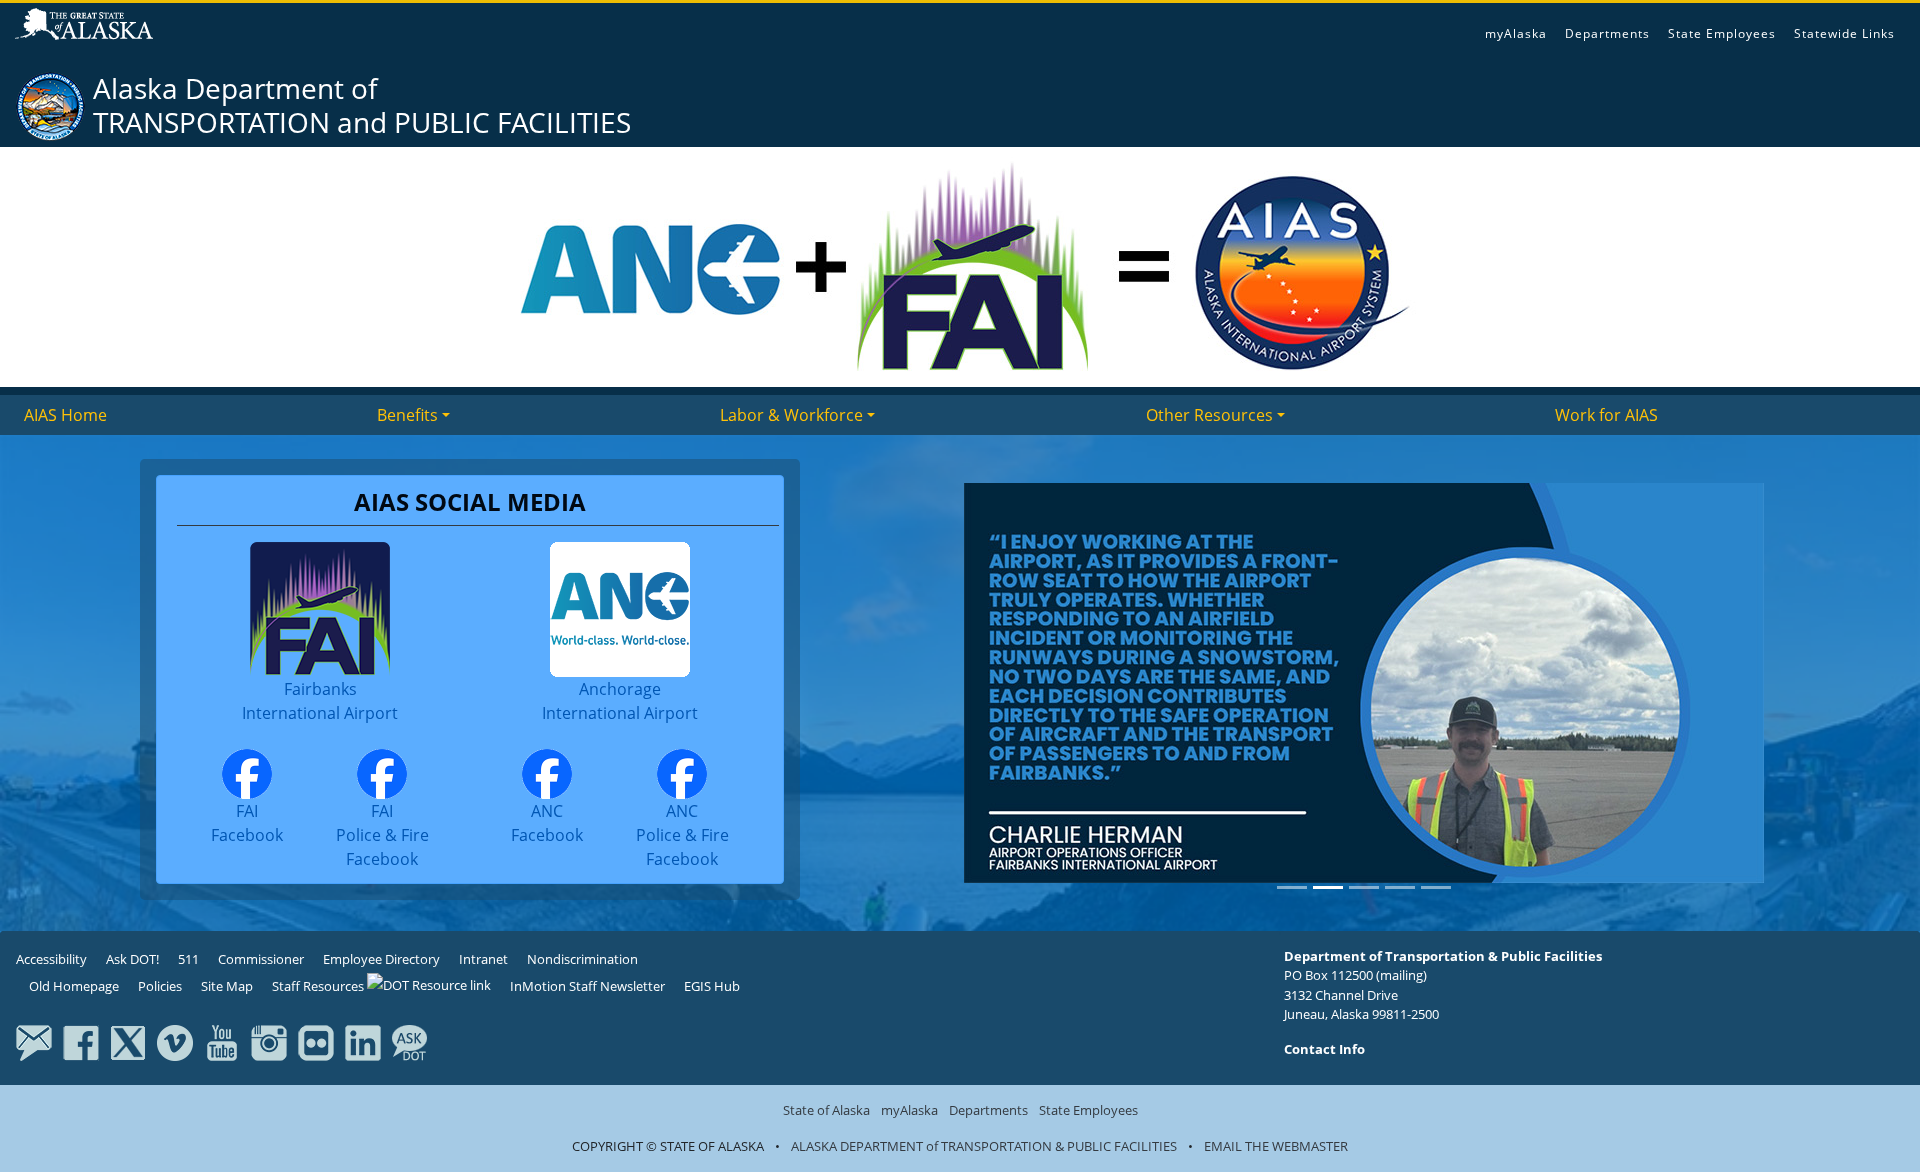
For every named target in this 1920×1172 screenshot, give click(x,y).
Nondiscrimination (582, 959)
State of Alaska (87, 26)
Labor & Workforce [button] (791, 415)
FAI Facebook (247, 823)
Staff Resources (319, 986)
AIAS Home (65, 415)
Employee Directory (381, 959)
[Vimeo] (175, 1042)
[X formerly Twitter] (128, 1042)
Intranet (483, 959)
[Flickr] (316, 1042)
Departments (1607, 33)
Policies (160, 986)
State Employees (1722, 33)
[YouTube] (222, 1042)
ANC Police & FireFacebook (682, 835)
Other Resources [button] (1209, 415)
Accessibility (51, 959)
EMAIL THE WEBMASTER (1276, 1146)
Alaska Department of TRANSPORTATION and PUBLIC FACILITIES (362, 105)
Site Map (227, 986)
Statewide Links (1844, 33)
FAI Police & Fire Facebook (382, 835)
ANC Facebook (547, 823)
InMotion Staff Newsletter (587, 986)
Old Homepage (72, 986)
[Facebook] (81, 1042)
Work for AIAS (1606, 415)
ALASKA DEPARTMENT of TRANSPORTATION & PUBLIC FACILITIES (984, 1146)
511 (188, 959)
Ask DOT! (132, 959)
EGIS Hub (712, 986)
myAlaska (1516, 33)
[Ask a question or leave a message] (410, 1042)
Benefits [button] (407, 415)
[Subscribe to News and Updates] (34, 1042)
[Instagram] (269, 1042)
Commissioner (261, 959)
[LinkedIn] (363, 1042)
